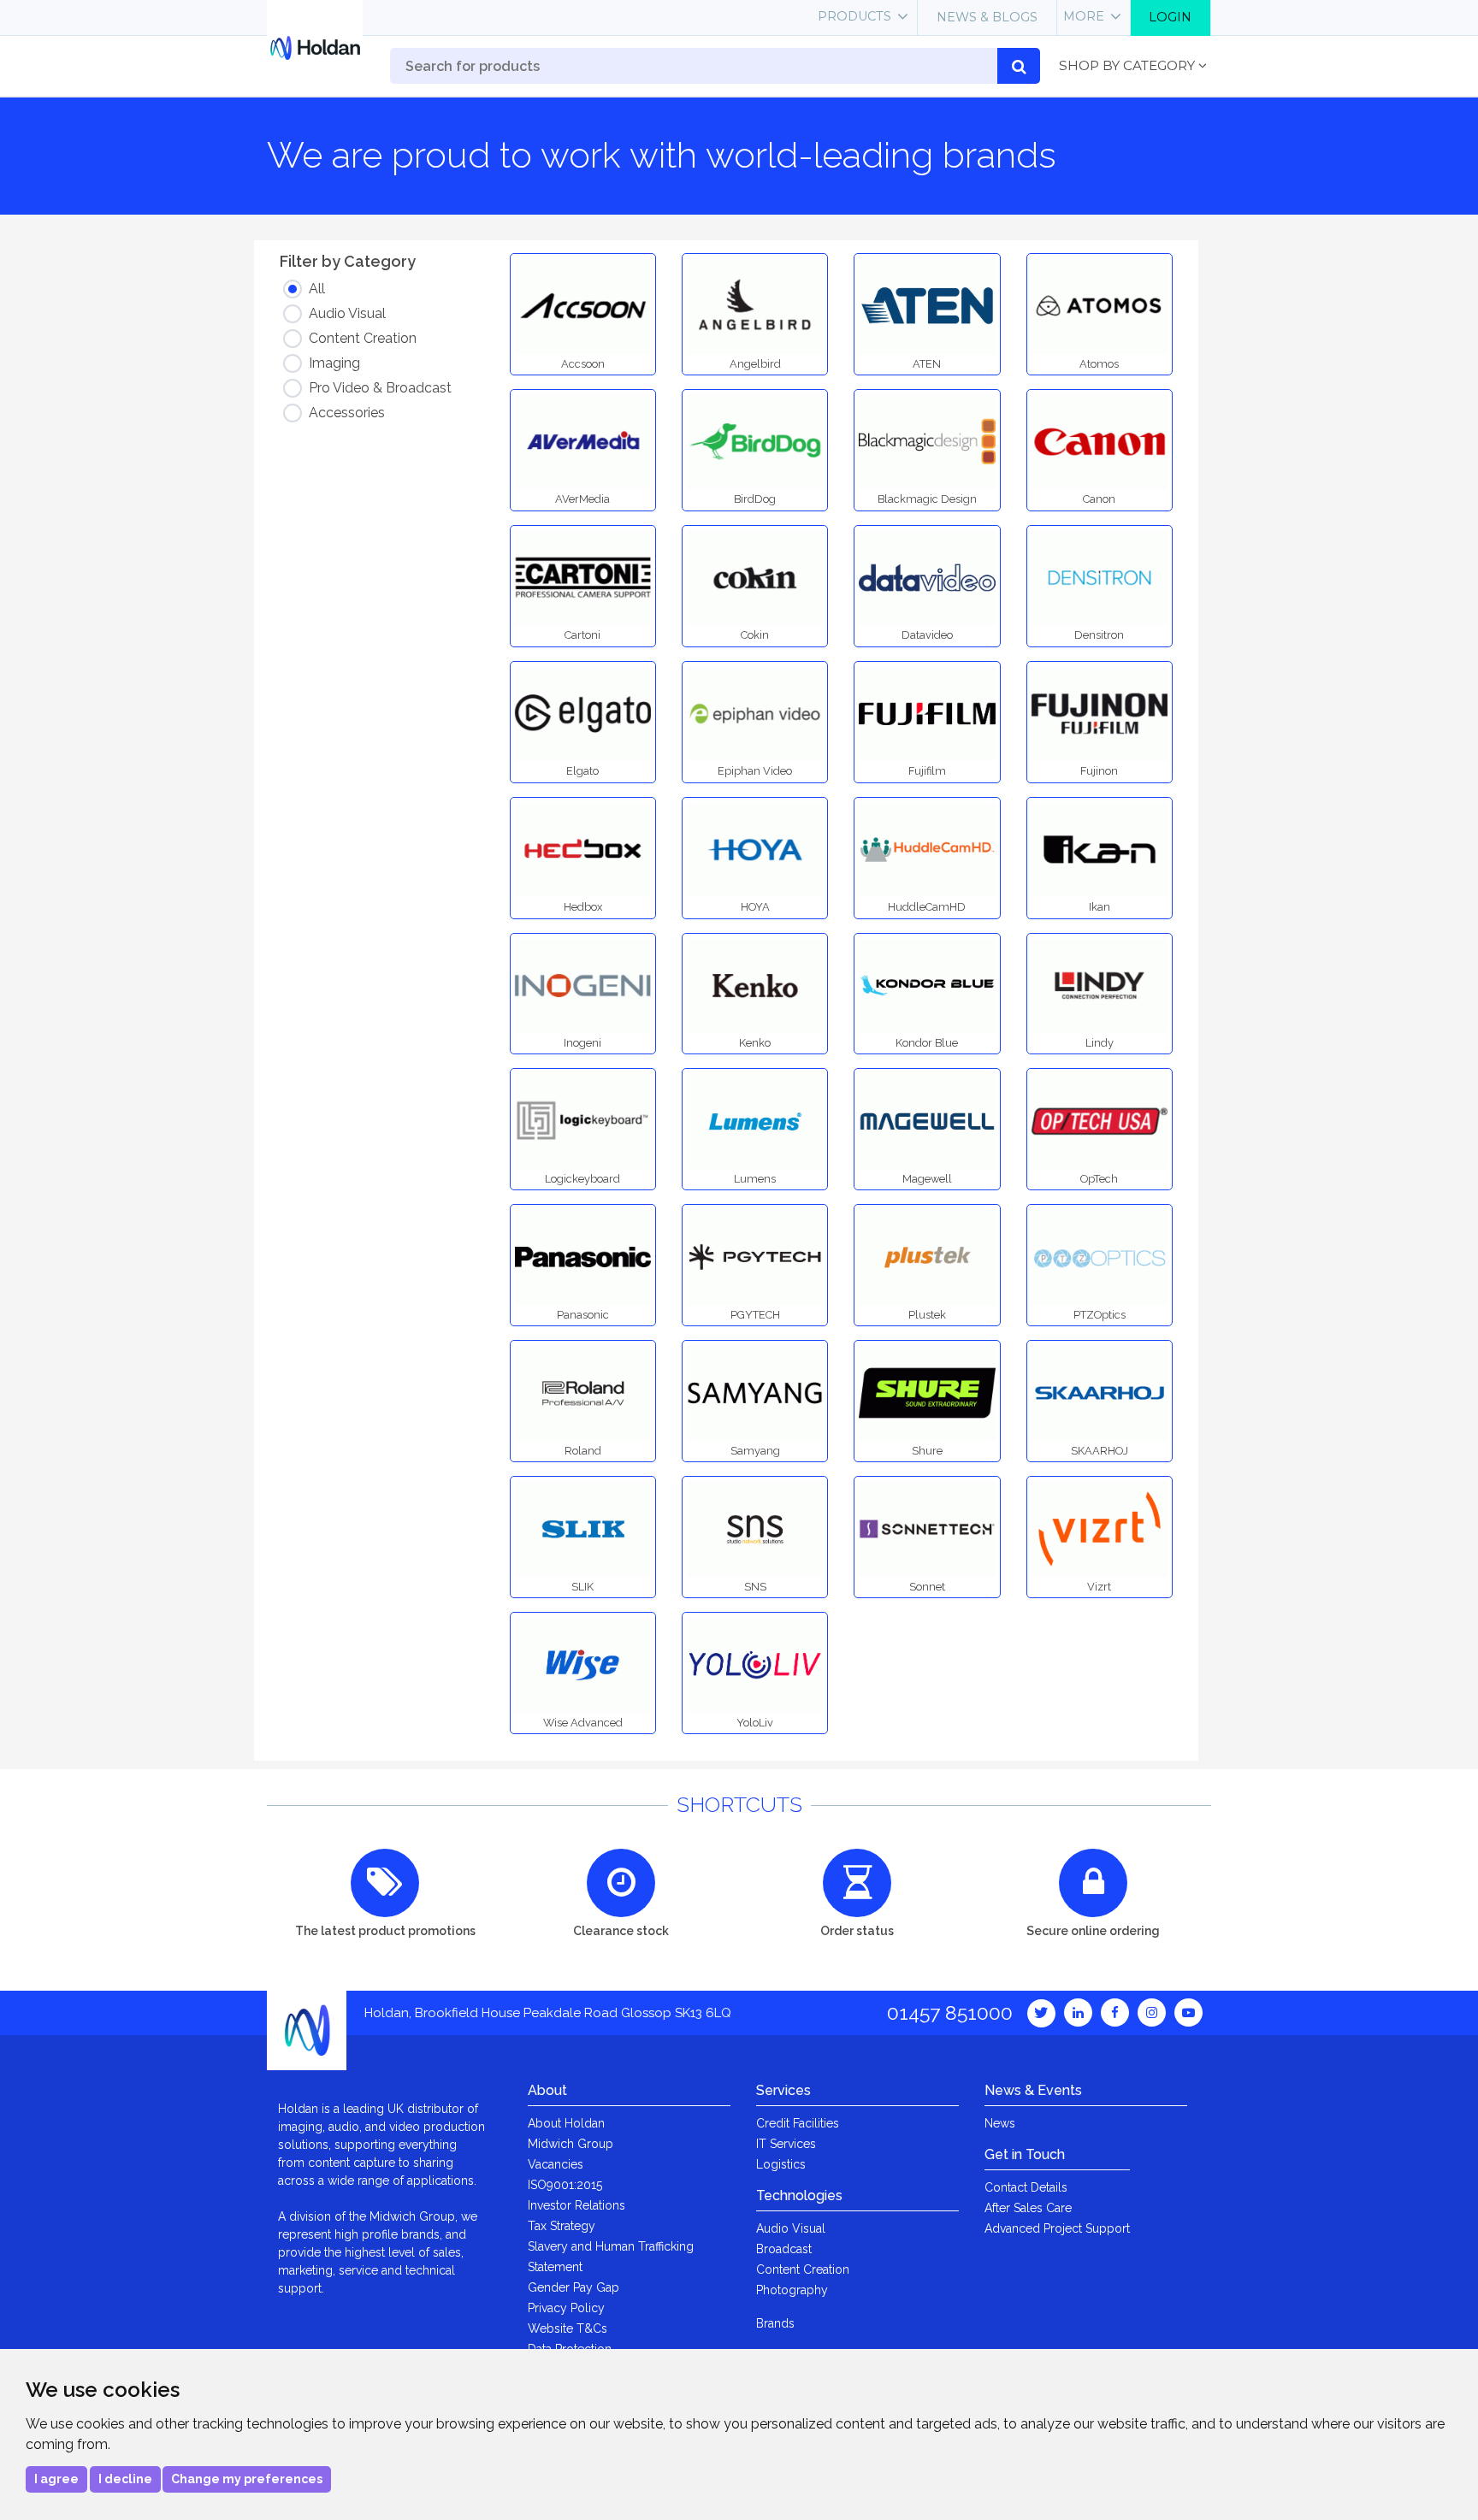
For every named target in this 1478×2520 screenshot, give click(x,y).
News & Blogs (987, 17)
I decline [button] (125, 2479)
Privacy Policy (566, 2308)
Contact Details (1026, 2187)
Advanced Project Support (1057, 2228)
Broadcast (784, 2249)
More (1084, 16)
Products (854, 16)
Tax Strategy (562, 2226)
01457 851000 (950, 2012)
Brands (775, 2323)
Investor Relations (576, 2205)
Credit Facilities (798, 2123)
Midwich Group (571, 2144)
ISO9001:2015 (565, 2185)
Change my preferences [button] (247, 2479)
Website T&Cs (568, 2328)
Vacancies (556, 2164)
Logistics (781, 2164)
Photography (792, 2290)
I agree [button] (56, 2479)
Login (1170, 17)
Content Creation (803, 2269)
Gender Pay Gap (573, 2287)
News (1000, 2123)
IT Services (786, 2144)
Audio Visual (791, 2228)
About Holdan (566, 2123)
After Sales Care (1028, 2208)
